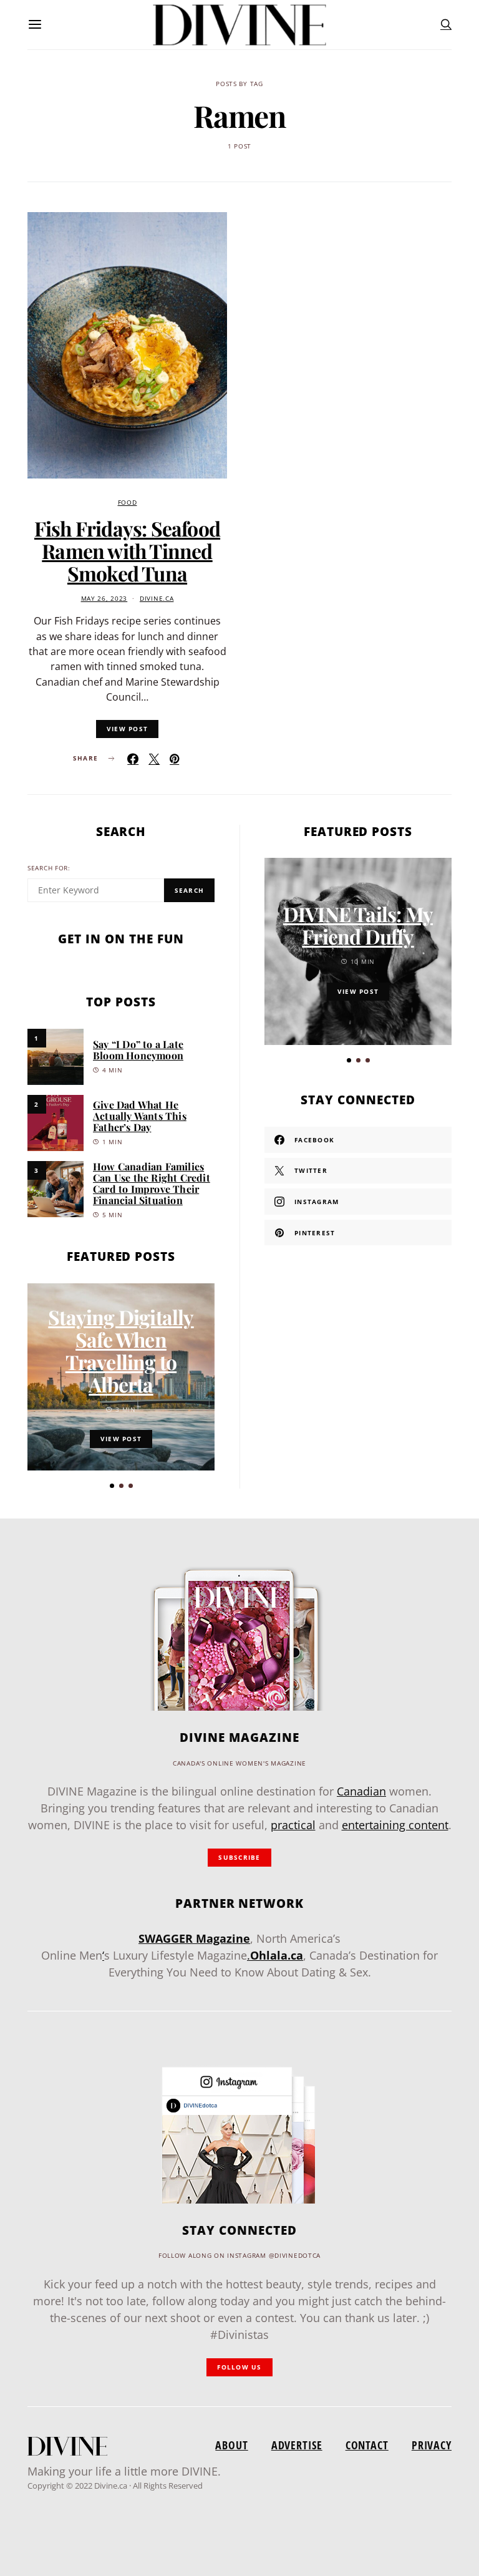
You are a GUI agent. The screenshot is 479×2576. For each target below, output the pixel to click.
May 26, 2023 (104, 599)
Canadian (361, 1791)
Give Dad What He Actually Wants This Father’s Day (140, 1116)
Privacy (432, 2445)
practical (293, 1825)
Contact (367, 2445)
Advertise (297, 2445)
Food (128, 503)
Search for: (49, 868)
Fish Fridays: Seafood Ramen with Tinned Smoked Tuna (127, 551)
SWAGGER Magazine (194, 1938)
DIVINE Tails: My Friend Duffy (358, 925)
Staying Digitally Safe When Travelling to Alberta (121, 1350)
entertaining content (395, 1825)
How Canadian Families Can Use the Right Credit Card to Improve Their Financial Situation (152, 1183)
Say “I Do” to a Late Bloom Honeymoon (138, 1050)
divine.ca (157, 599)
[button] (112, 1486)
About (231, 2445)
